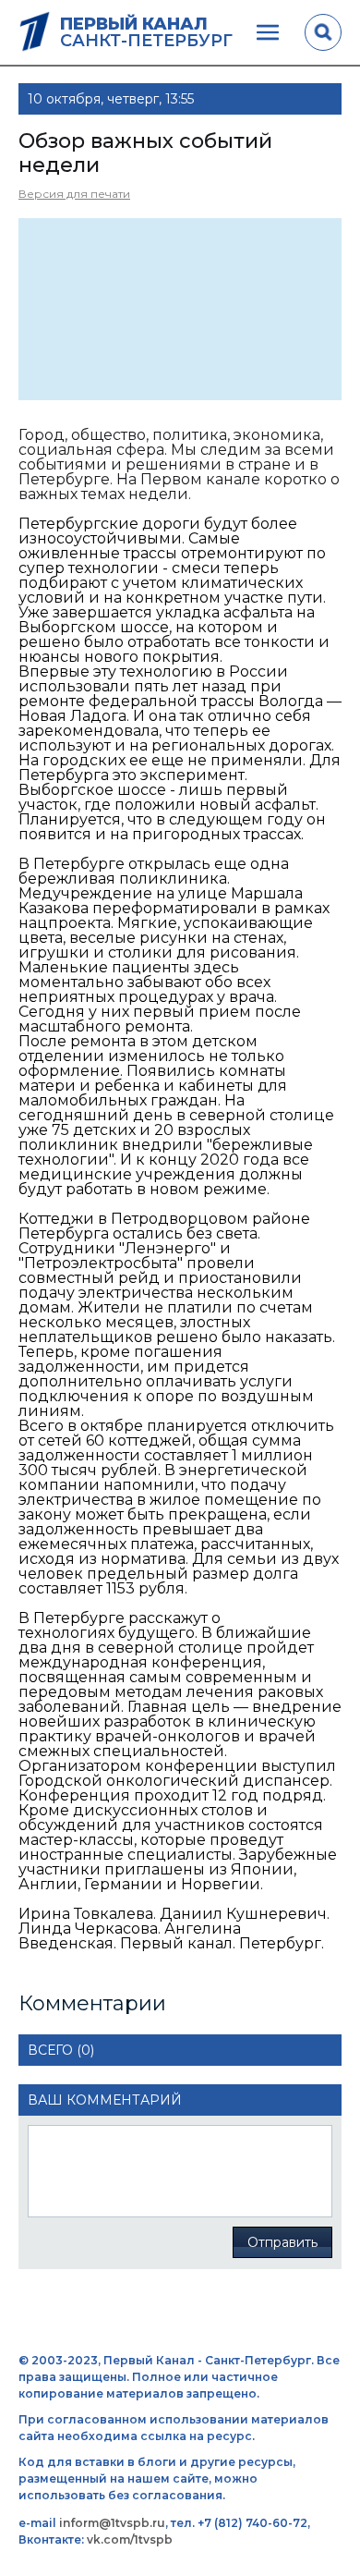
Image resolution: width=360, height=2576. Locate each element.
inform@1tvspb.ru (112, 2523)
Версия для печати (74, 194)
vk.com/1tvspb (130, 2539)
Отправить (282, 2242)
